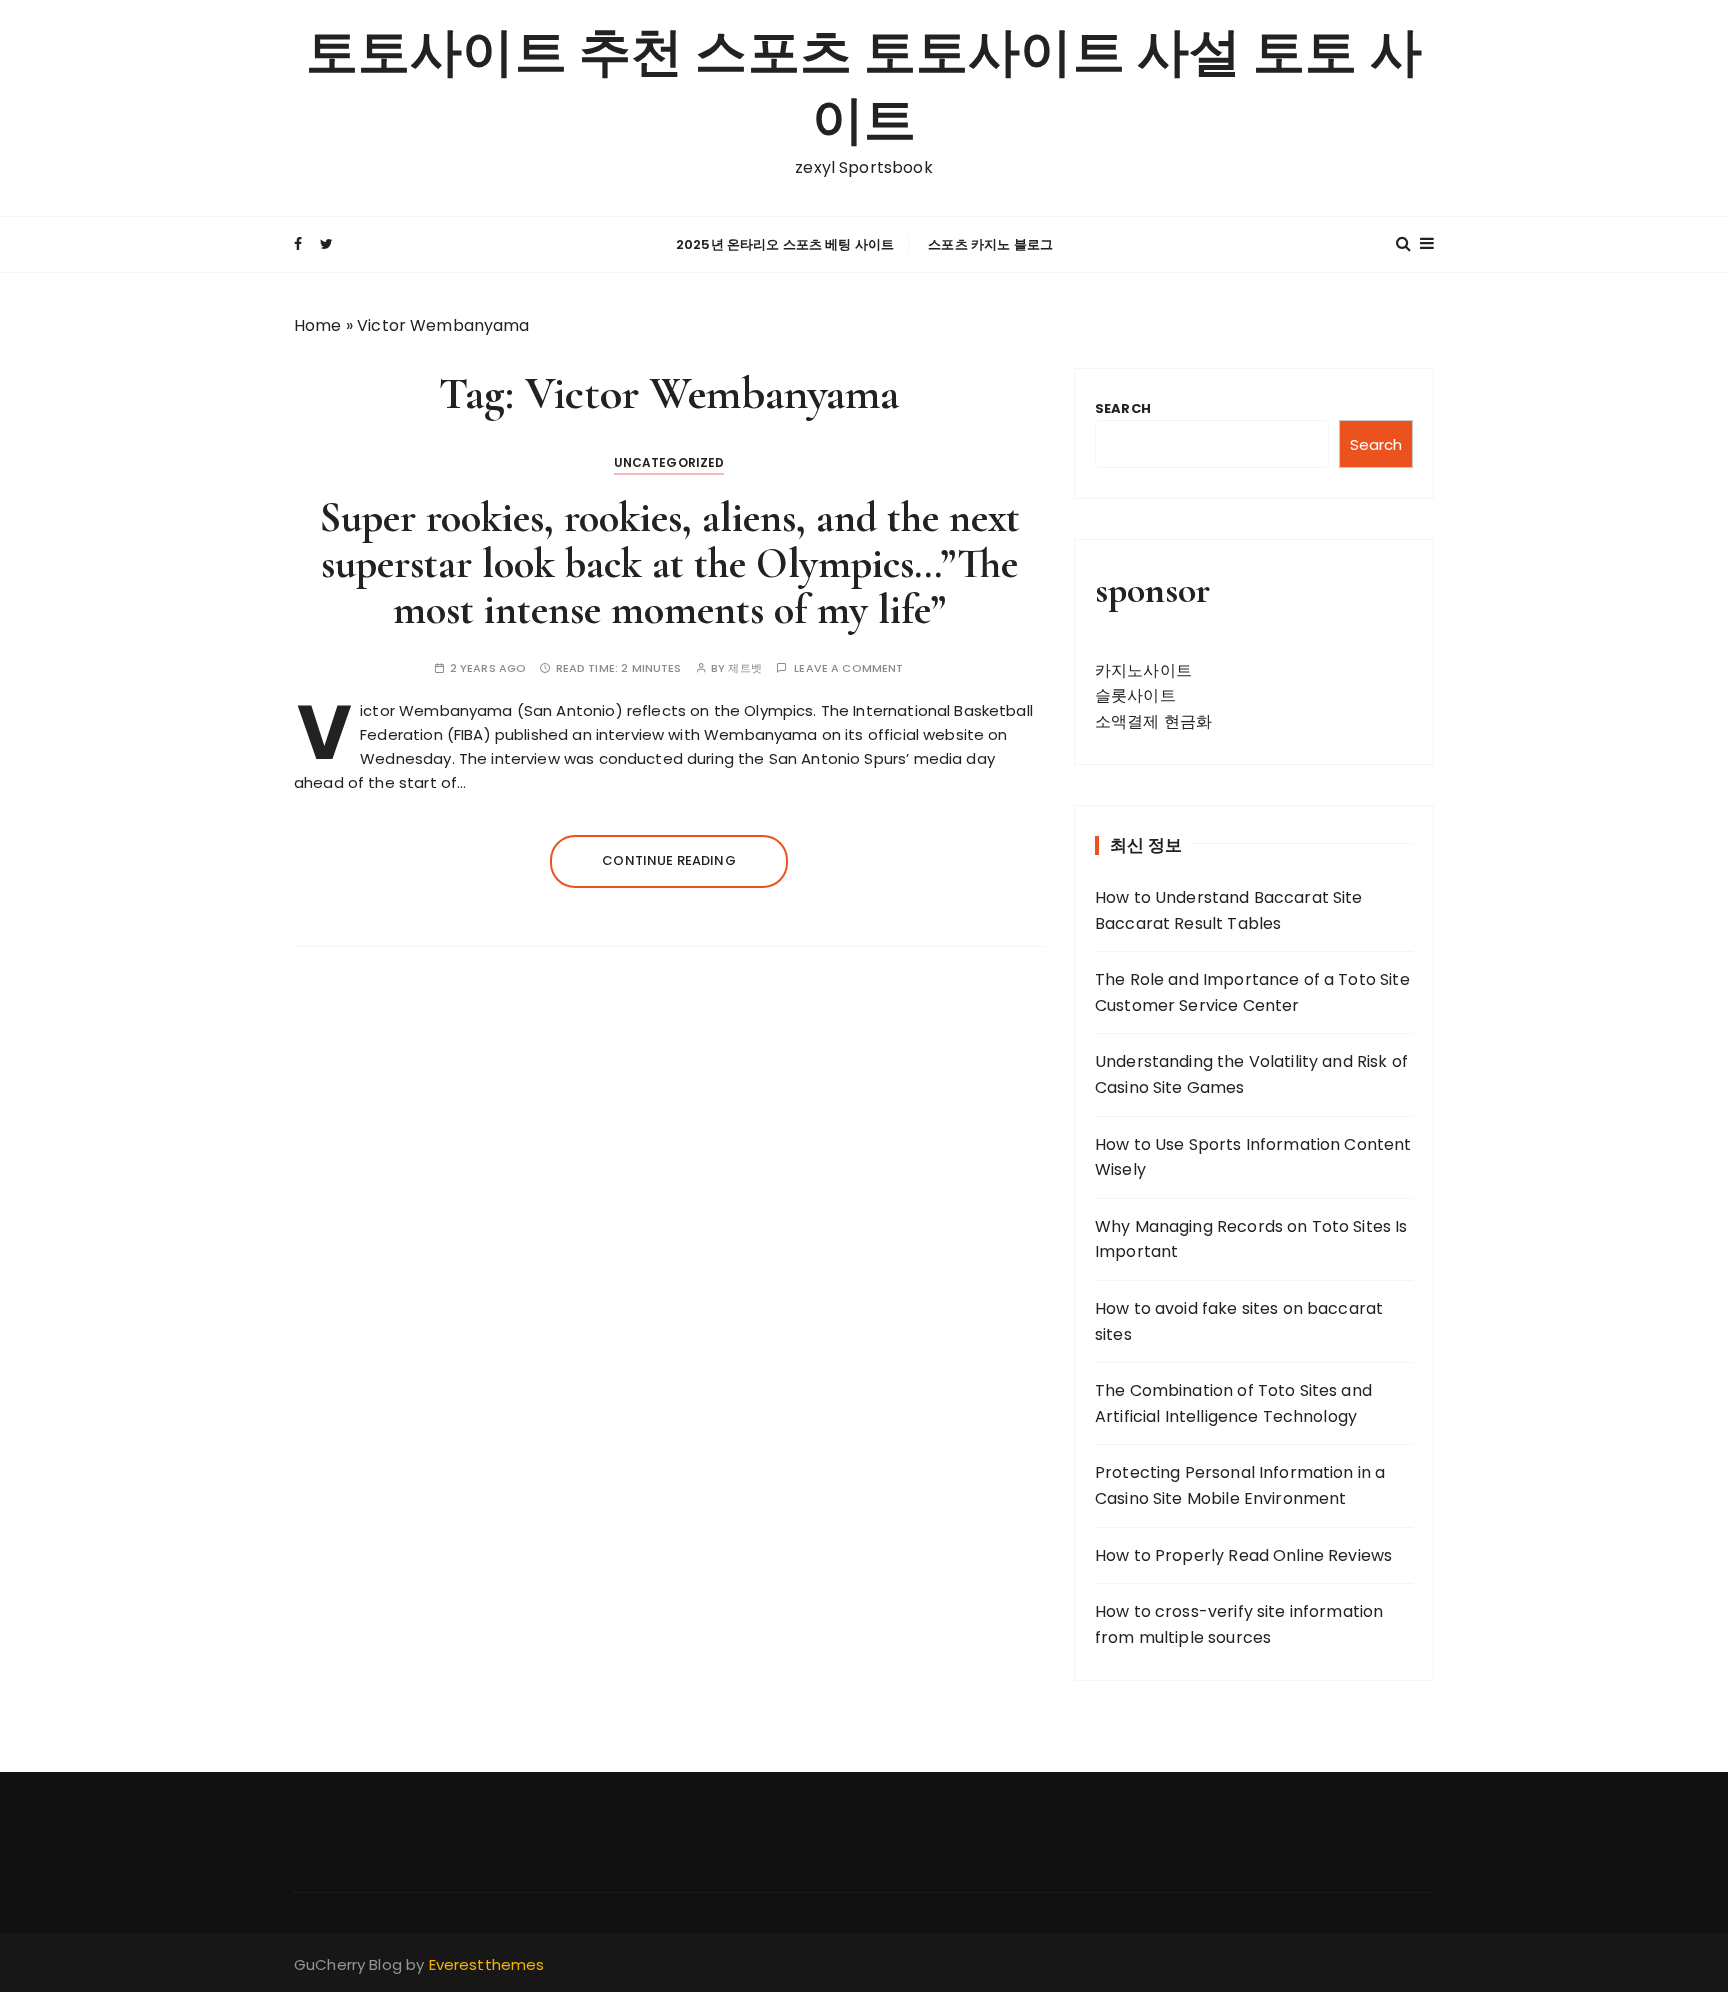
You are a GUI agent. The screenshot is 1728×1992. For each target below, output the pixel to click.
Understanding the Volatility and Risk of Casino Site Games (1251, 1074)
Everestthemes (487, 1964)
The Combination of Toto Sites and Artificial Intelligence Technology (1233, 1403)
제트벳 (744, 668)
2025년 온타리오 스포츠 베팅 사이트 (785, 244)
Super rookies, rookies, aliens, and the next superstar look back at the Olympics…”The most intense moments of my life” (669, 563)
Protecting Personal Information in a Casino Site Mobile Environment (1240, 1485)
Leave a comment (848, 668)
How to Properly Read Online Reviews (1243, 1555)
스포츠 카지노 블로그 (990, 244)
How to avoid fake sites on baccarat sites (1239, 1321)
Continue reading (668, 860)
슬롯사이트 (1135, 695)
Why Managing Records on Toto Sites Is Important (1251, 1239)
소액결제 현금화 (1153, 721)
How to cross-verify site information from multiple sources (1239, 1624)
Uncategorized (669, 462)
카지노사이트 (1143, 670)
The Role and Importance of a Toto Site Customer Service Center (1252, 992)
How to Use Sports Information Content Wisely (1253, 1157)
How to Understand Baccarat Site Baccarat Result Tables (1229, 910)
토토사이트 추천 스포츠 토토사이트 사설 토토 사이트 (864, 87)
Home (318, 325)
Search (1123, 408)
